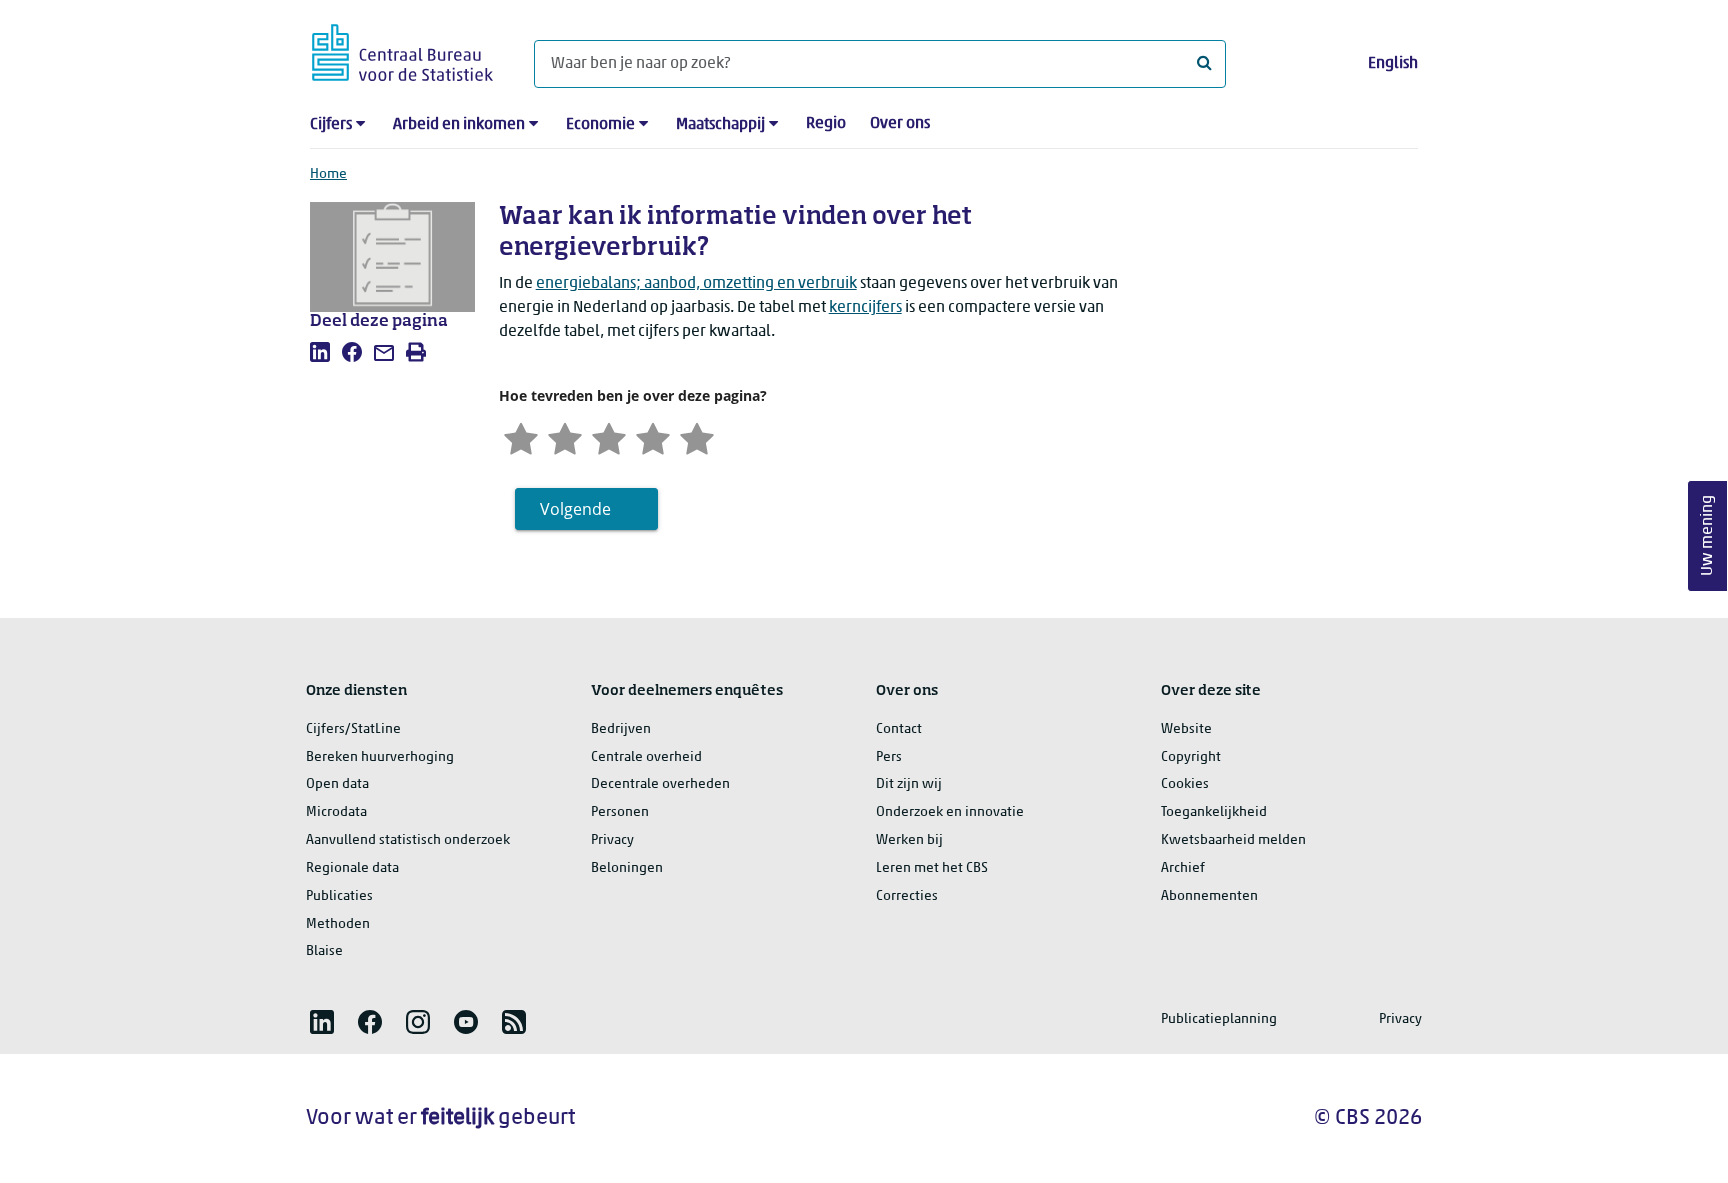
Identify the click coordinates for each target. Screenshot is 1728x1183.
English (1393, 64)
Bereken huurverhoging (380, 757)
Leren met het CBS (932, 868)
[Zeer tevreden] (697, 436)
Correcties (907, 896)
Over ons (900, 124)
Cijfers (331, 125)
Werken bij (909, 840)
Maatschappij (720, 125)
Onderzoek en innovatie (950, 812)
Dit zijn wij (909, 784)
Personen (620, 812)
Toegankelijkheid (1214, 812)
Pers (889, 757)
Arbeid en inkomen (459, 125)
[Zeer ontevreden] (521, 436)
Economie (600, 125)
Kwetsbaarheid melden (1233, 840)
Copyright (1191, 757)
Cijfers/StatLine (353, 729)
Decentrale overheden (660, 784)
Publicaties (339, 896)
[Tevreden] (653, 436)
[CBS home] (402, 49)
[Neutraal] (609, 436)
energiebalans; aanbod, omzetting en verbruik (696, 284)
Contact (899, 729)
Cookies (1185, 784)
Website (1186, 729)
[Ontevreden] (565, 436)
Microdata (336, 812)
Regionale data (352, 868)
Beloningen (627, 868)
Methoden (338, 924)
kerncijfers (865, 308)
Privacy (612, 840)
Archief (1183, 868)
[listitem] (320, 352)
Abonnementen (1209, 896)
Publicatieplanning (1219, 1019)
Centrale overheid (646, 757)
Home (328, 174)
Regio (826, 124)
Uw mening (1708, 535)
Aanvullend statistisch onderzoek (408, 840)
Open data (337, 784)
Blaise (324, 951)
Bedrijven (621, 729)
